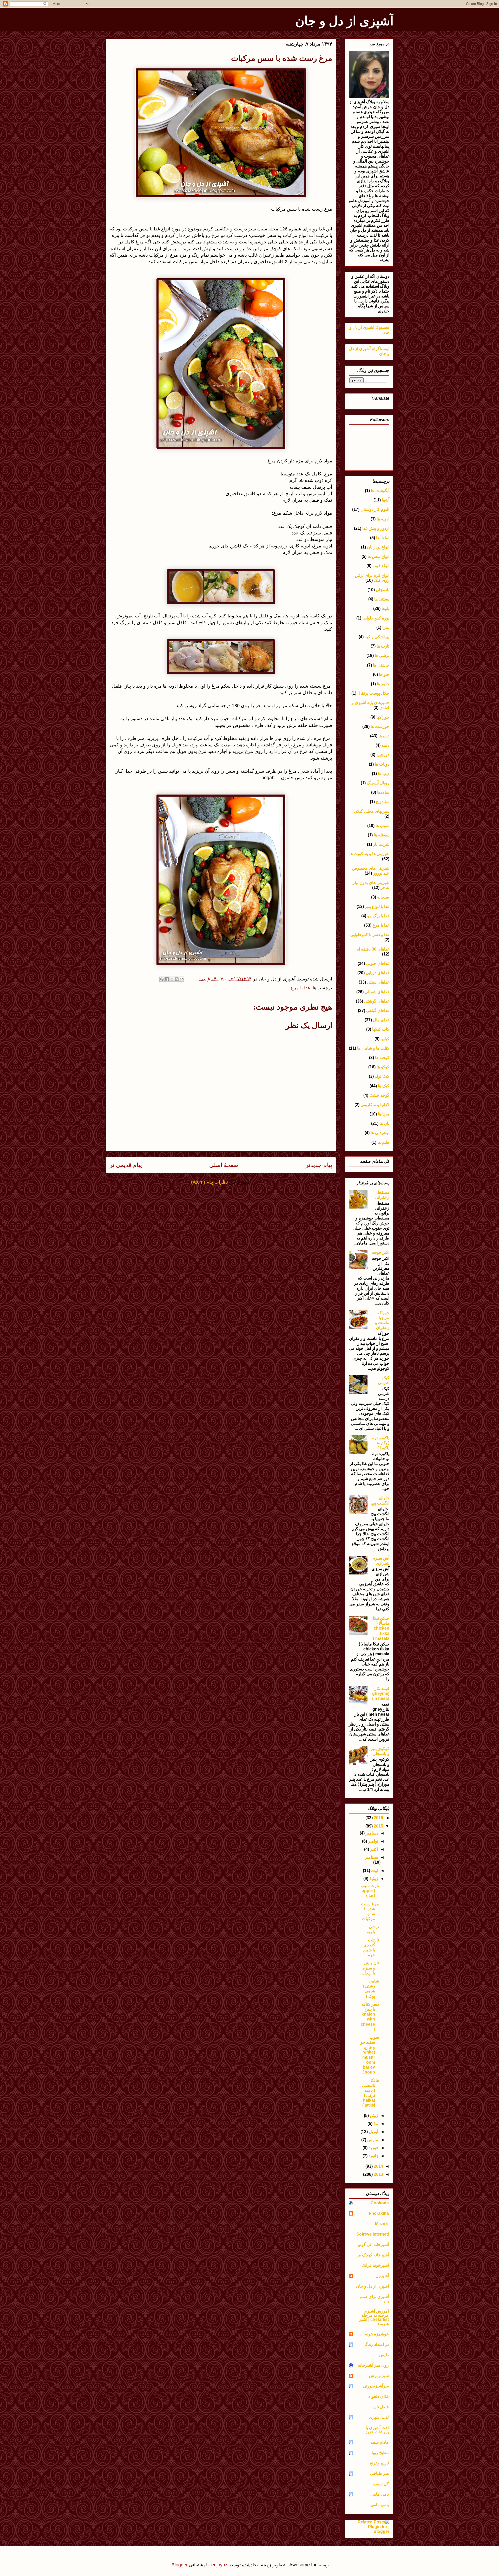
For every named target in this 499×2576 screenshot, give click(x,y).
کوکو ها (383, 1067)
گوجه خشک (379, 1095)
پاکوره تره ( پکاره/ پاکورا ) (381, 1443)
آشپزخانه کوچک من (372, 2255)
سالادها (383, 792)
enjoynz (219, 2565)
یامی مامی (380, 2494)
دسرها (384, 736)
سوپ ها (382, 826)
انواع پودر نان (378, 547)
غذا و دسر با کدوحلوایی (370, 935)
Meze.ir (382, 2224)
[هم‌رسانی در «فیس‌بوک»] (167, 979)
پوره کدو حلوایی (376, 618)
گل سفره (381, 2484)
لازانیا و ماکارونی (375, 1105)
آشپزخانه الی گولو (373, 2245)
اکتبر (374, 1849)
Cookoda (380, 2203)
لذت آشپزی (379, 2417)
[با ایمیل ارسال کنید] (182, 979)
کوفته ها (382, 1058)
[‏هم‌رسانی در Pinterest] (162, 979)
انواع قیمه (381, 566)
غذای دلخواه (379, 2396)
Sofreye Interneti (373, 2234)
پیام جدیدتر (319, 1165)
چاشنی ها (381, 665)
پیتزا (386, 627)
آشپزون (382, 2276)
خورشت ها (380, 727)
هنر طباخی (379, 2473)
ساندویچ (383, 802)
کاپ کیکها (381, 1029)
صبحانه (383, 897)
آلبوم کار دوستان (375, 509)
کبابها (385, 1039)
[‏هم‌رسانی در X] (172, 979)
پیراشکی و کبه (377, 637)
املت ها (383, 538)
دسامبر (371, 1833)
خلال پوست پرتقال (373, 693)
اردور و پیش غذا (376, 528)
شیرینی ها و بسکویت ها (369, 854)
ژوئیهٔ (373, 1879)
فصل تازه (381, 2407)
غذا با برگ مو (378, 916)
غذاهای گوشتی (377, 1001)
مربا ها (384, 1114)
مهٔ (375, 2124)
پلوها (385, 608)
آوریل (373, 2132)
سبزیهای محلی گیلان (372, 811)
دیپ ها (384, 774)
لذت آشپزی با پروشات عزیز (377, 2430)
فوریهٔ (373, 2148)
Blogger (180, 2565)
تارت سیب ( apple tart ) (370, 1891)
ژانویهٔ (373, 2156)
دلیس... (382, 2355)
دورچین (383, 755)
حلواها (384, 674)
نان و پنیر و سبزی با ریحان (370, 1968)
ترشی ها (382, 656)
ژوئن (373, 2116)
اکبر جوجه (381, 1252)
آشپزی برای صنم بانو (374, 2299)
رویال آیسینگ (378, 783)
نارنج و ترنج (379, 2463)
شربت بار (381, 844)
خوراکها (383, 717)
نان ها (384, 1123)
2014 (378, 2166)
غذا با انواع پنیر (377, 906)
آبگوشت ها (380, 491)
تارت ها (383, 646)
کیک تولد (382, 1076)
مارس (372, 2140)
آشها (386, 500)
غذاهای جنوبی (378, 963)
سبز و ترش (379, 2376)
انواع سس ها (378, 556)
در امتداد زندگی (376, 2344)
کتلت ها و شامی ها (373, 1048)
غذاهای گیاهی (378, 1011)
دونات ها (382, 764)
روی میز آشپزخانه (373, 2365)
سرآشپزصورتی (376, 2386)
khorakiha (379, 2213)
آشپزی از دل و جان (344, 21)
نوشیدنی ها (380, 1133)
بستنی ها (382, 599)
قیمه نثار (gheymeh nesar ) (381, 1693)
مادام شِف (380, 2442)
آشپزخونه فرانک (375, 2265)
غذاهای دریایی (377, 973)
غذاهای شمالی (377, 992)
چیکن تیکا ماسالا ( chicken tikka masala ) (381, 1628)
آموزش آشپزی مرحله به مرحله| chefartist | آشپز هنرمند (374, 2317)
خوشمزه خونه (377, 2334)
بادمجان (383, 590)
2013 (378, 2174)
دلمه (385, 745)
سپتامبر (372, 1857)
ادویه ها (383, 519)
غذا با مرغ (300, 988)
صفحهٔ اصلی (224, 1165)
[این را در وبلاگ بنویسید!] (177, 979)
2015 (378, 1826)
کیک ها (384, 1086)
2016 (378, 1818)
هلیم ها (383, 1142)
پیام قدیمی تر (126, 1165)
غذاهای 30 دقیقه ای (372, 949)
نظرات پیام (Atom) (209, 1182)
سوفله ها (382, 835)
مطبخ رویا (380, 2453)
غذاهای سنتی (378, 982)
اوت (374, 1871)
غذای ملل (381, 1020)
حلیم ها (383, 684)
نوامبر (373, 1841)
